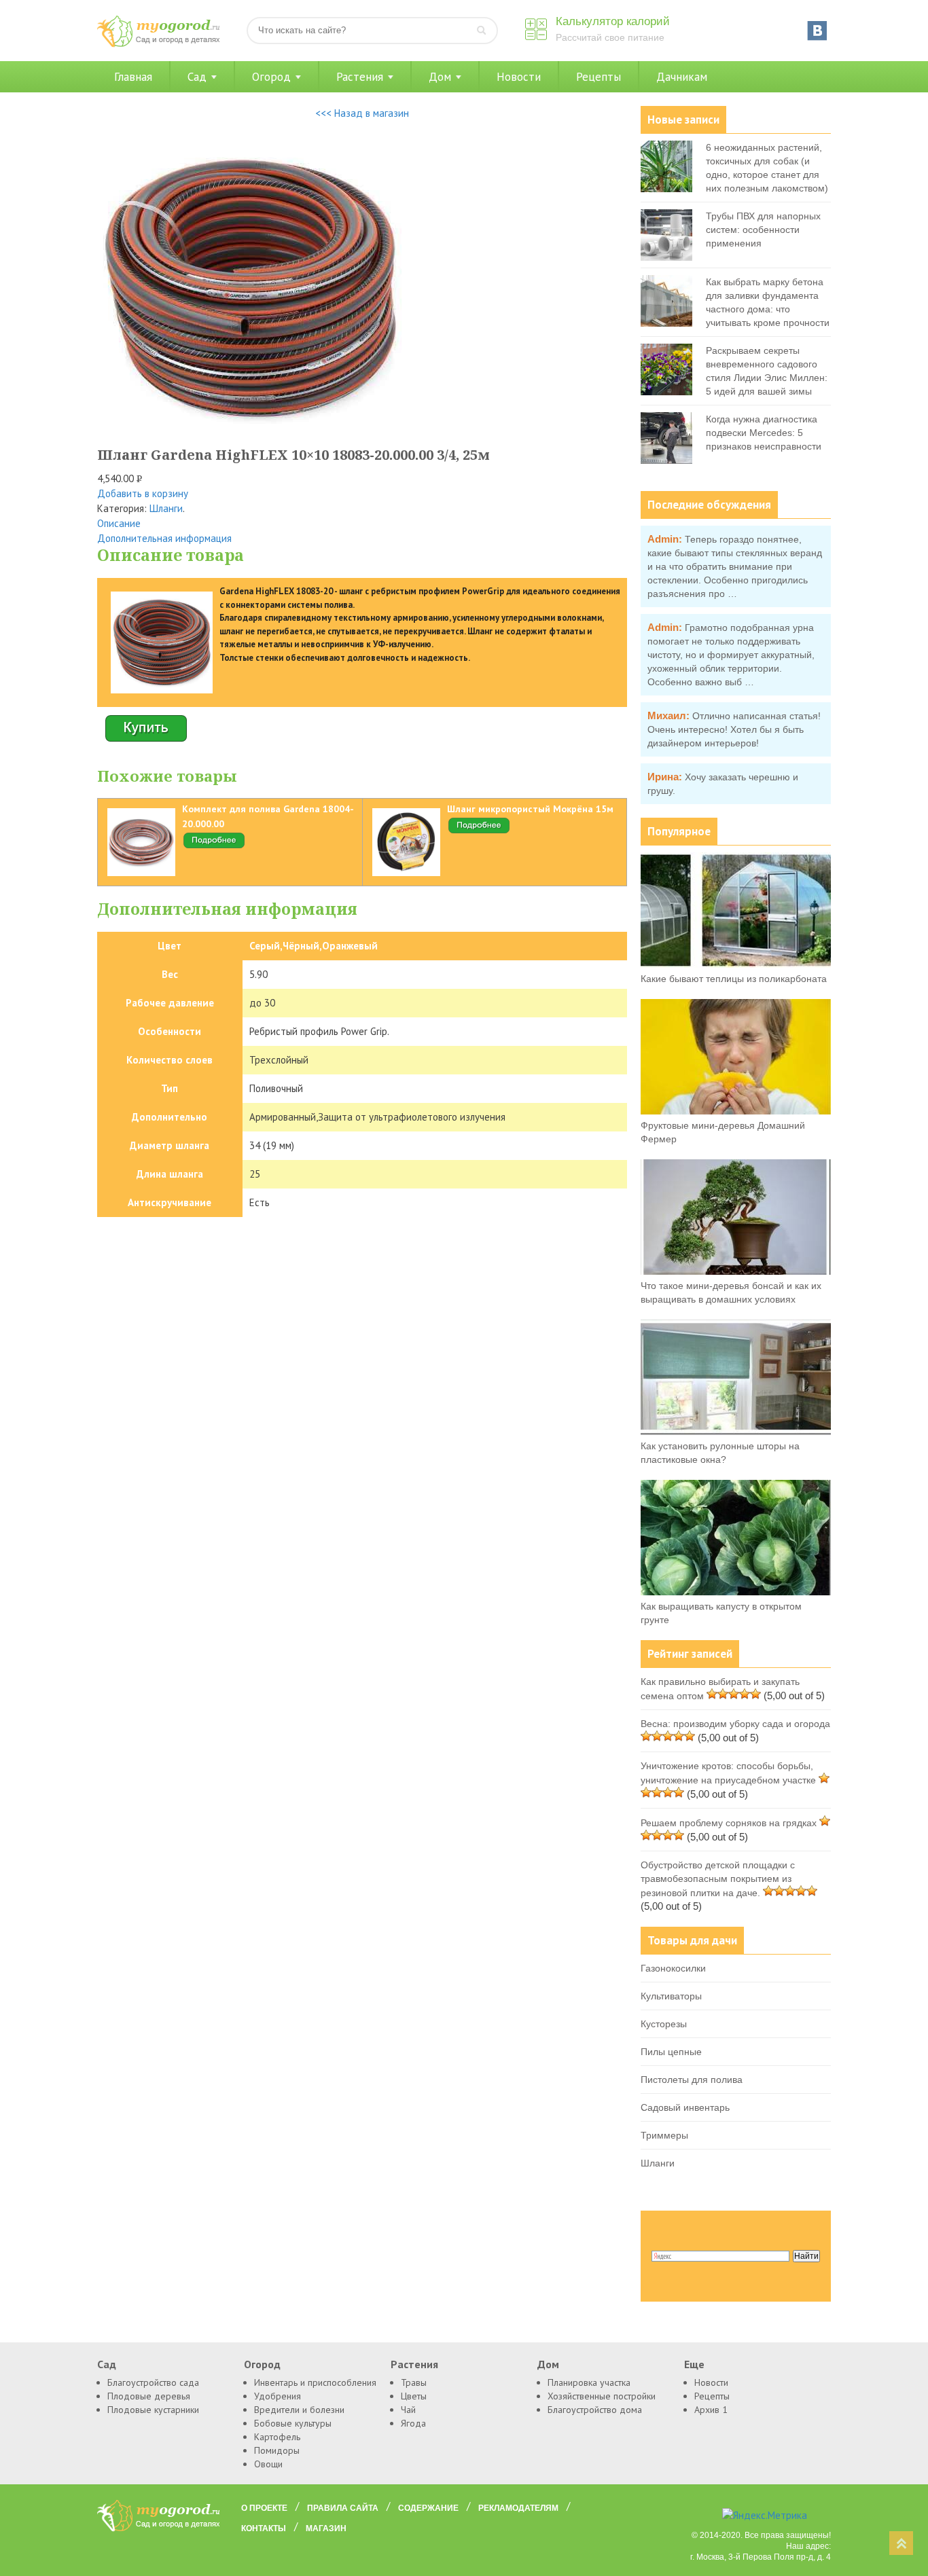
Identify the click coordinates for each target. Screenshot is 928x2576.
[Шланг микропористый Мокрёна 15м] (479, 831)
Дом (440, 77)
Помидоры (277, 2450)
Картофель (277, 2437)
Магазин (326, 2528)
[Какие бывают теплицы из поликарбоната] (736, 964)
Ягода (413, 2423)
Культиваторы (671, 1996)
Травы (414, 2382)
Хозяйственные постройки (602, 2396)
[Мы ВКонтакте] (817, 31)
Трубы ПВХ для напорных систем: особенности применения (763, 230)
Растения (360, 77)
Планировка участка (589, 2382)
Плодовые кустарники (153, 2410)
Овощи (268, 2464)
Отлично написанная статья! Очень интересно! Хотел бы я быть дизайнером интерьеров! (734, 729)
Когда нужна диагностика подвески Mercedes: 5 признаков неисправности (764, 433)
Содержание (428, 2508)
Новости (519, 77)
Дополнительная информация (164, 538)
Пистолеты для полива (692, 2080)
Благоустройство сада (153, 2382)
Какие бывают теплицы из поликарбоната (734, 979)
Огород (271, 77)
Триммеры (664, 2135)
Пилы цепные (671, 2052)
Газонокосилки (673, 1968)
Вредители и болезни (299, 2410)
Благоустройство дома (595, 2410)
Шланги (166, 508)
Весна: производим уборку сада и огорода (735, 1724)
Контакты (264, 2528)
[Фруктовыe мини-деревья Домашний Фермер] (736, 1111)
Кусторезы (664, 2024)
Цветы (414, 2396)
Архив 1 (711, 2410)
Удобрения (278, 2396)
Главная (133, 77)
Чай (408, 2410)
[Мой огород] (158, 44)
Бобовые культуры (293, 2423)
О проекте (264, 2508)
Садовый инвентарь (685, 2107)
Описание (119, 523)
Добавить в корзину (143, 493)
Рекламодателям (518, 2508)
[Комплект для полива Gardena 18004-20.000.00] (214, 846)
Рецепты (599, 77)
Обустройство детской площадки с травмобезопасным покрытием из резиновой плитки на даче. (718, 1879)
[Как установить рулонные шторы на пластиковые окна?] (736, 1432)
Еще (694, 2364)
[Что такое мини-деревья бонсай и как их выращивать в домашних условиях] (736, 1271)
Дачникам (682, 77)
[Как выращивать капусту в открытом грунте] (736, 1592)
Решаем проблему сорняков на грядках (729, 1823)
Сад (197, 77)
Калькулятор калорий (613, 21)
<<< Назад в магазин (362, 113)
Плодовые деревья (149, 2396)
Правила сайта (343, 2508)
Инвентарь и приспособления (315, 2382)
